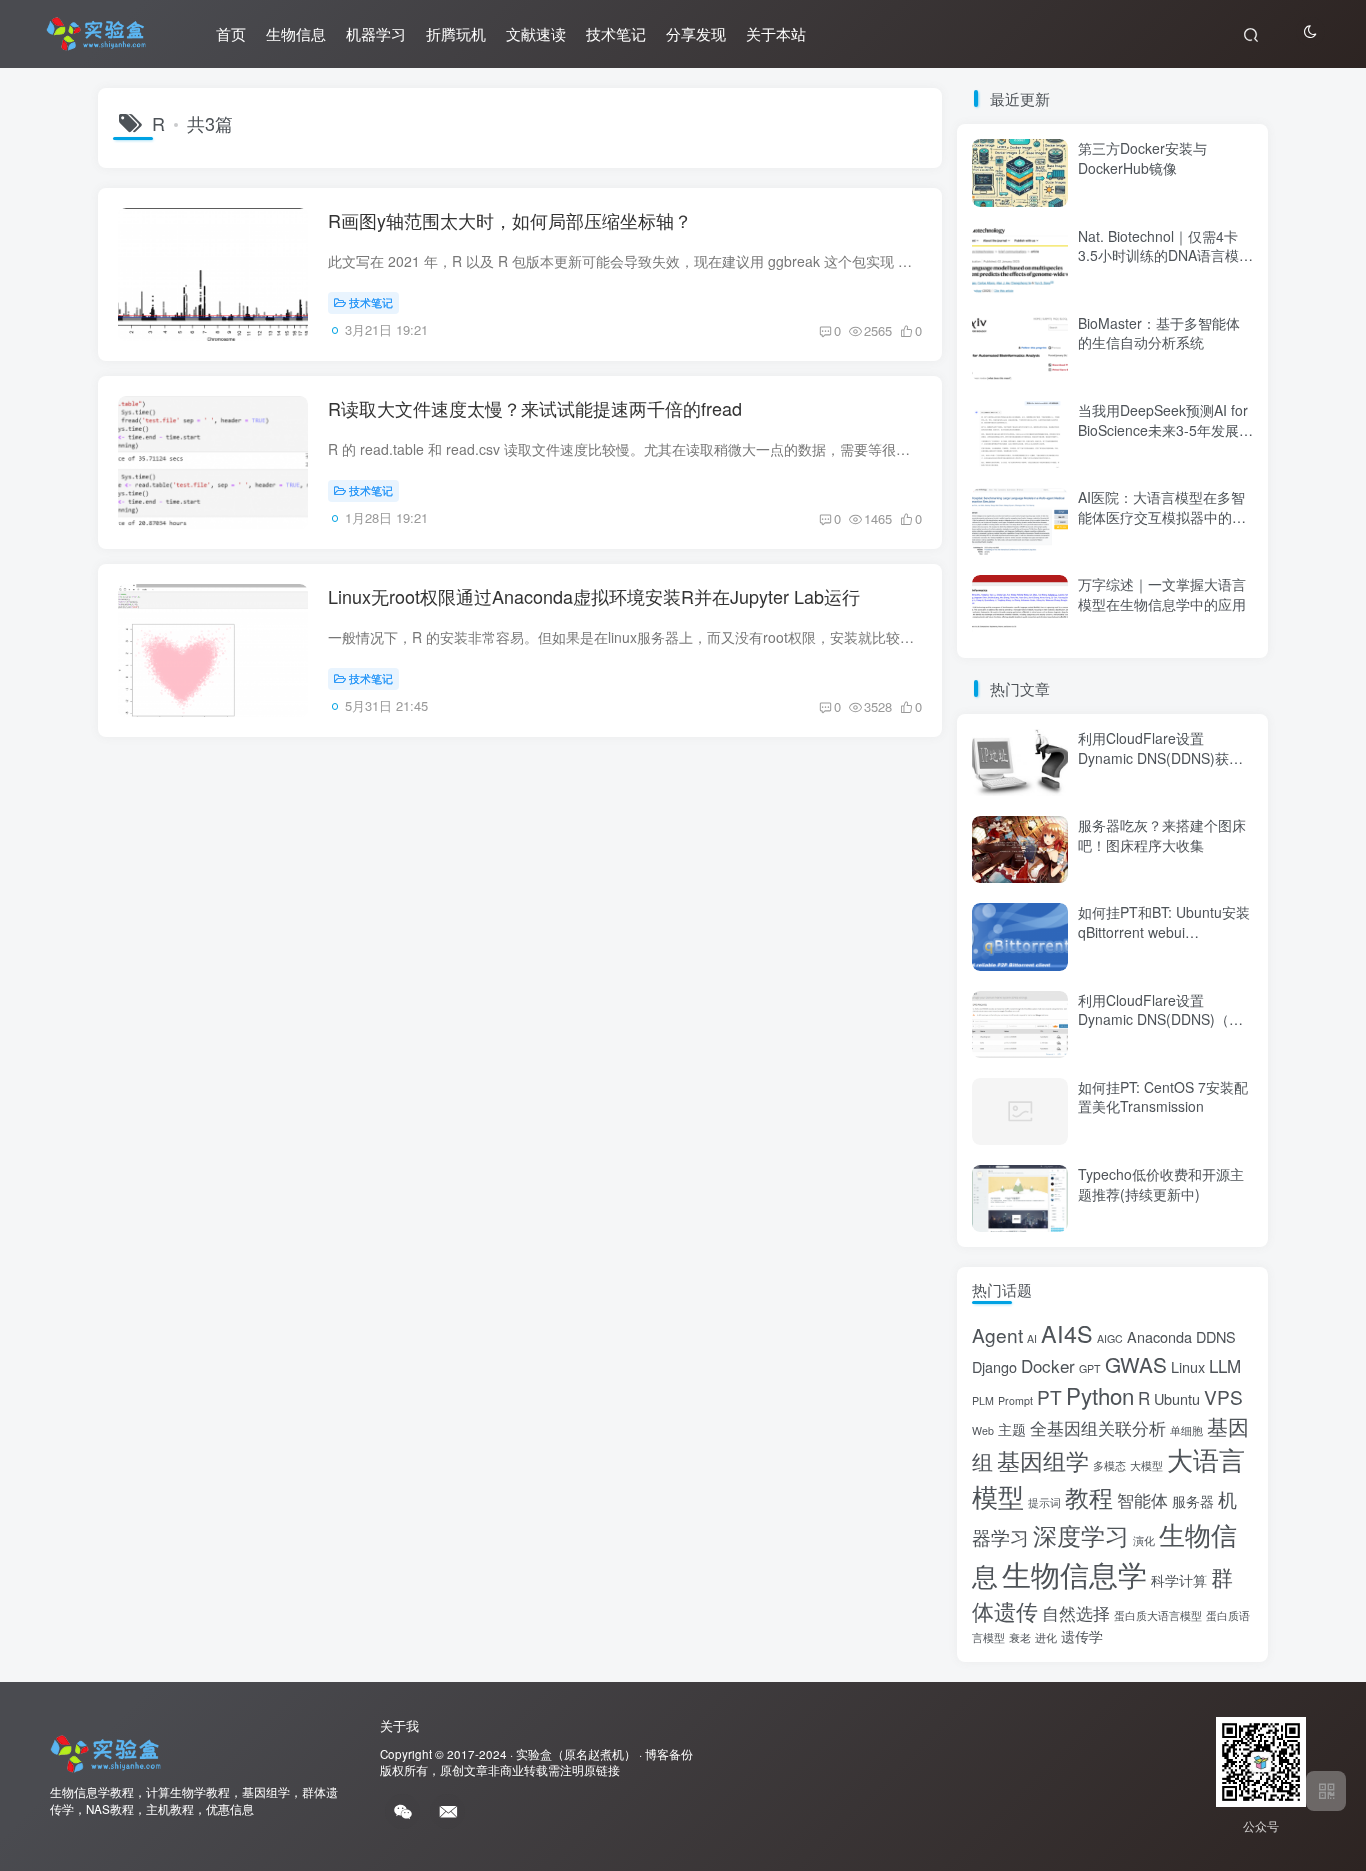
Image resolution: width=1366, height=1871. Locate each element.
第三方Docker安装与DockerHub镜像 (1142, 158)
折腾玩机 (456, 33)
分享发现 (696, 33)
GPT (1090, 1368)
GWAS (1136, 1364)
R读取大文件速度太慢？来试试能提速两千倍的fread (535, 408)
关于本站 (776, 33)
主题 (1012, 1428)
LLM (1225, 1365)
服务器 (1193, 1500)
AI (1032, 1338)
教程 (1089, 1496)
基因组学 (1043, 1460)
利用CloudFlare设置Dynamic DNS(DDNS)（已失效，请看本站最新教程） (1162, 1019)
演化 (1144, 1540)
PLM (983, 1400)
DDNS (1216, 1336)
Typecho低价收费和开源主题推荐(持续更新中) (1161, 1184)
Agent (997, 1334)
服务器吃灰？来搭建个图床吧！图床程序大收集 (1162, 835)
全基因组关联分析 (1098, 1427)
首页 (231, 33)
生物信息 (296, 33)
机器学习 (376, 33)
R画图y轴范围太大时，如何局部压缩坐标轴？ (510, 220)
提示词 (1044, 1502)
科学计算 (1179, 1579)
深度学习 (1081, 1534)
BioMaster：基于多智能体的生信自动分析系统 (1159, 333)
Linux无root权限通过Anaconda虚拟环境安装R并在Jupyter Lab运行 (594, 596)
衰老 (1020, 1637)
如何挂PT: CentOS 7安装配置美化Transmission (1163, 1097)
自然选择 (1076, 1612)
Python (1100, 1395)
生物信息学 (1074, 1573)
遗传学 (1082, 1635)
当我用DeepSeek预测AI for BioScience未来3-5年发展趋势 (1165, 429)
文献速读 (536, 33)
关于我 (399, 1725)
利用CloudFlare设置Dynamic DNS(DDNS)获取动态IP (1160, 757)
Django (994, 1366)
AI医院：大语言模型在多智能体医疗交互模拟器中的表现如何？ (1162, 516)
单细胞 (1186, 1430)
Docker (1048, 1365)
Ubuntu (1177, 1398)
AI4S (1067, 1333)
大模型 (1146, 1465)
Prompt (1015, 1400)
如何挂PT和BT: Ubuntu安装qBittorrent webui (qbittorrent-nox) (1164, 931)
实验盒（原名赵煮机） (576, 1754)
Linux (1188, 1366)
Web (983, 1430)
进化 (1046, 1637)
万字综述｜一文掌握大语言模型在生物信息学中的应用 (1162, 594)
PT (1049, 1396)
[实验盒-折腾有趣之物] (105, 1751)
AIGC (1110, 1338)
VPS (1223, 1396)
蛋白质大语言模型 (1158, 1615)
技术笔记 (616, 33)
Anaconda (1159, 1336)
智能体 (1142, 1499)
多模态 (1109, 1465)
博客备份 (669, 1754)
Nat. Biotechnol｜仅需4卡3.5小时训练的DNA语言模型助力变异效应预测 (1165, 255)
